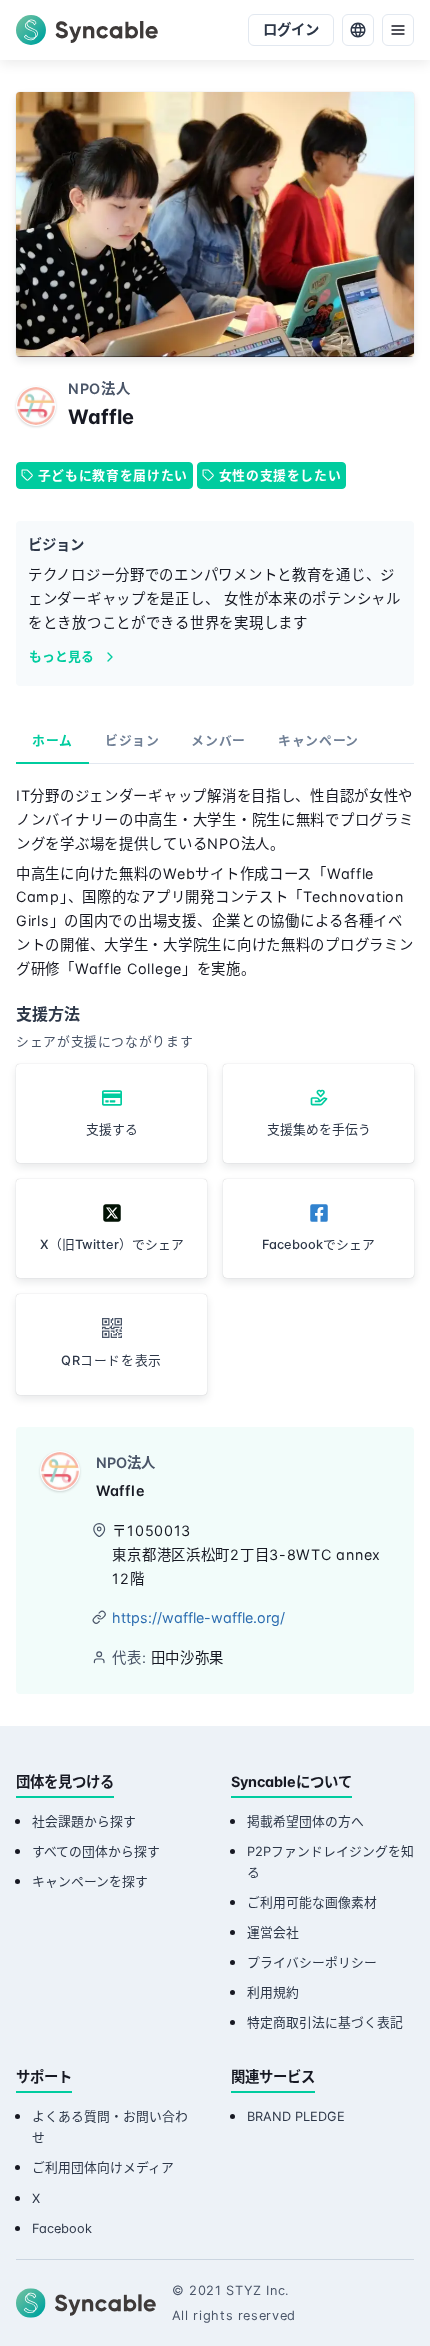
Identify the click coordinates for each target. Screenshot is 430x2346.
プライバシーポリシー (312, 1962)
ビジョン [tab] (132, 740)
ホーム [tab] (52, 740)
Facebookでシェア (318, 1244)
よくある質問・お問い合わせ (110, 2127)
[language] (358, 30)
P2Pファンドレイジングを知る (330, 1862)
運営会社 (273, 1932)
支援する (112, 1129)
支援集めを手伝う (319, 1129)
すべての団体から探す (96, 1851)
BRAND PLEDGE (296, 2116)
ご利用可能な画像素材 (312, 1902)
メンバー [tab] (218, 740)
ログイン (291, 29)
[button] (111, 1344)
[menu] (398, 30)
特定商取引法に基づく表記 (325, 2022)
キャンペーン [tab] (318, 740)
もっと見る (61, 656)
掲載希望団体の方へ (305, 1821)
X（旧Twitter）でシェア (112, 1244)
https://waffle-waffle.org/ (198, 1617)
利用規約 (273, 1992)
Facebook (62, 2228)
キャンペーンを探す (90, 1881)
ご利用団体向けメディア (103, 2167)
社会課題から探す (84, 1821)
